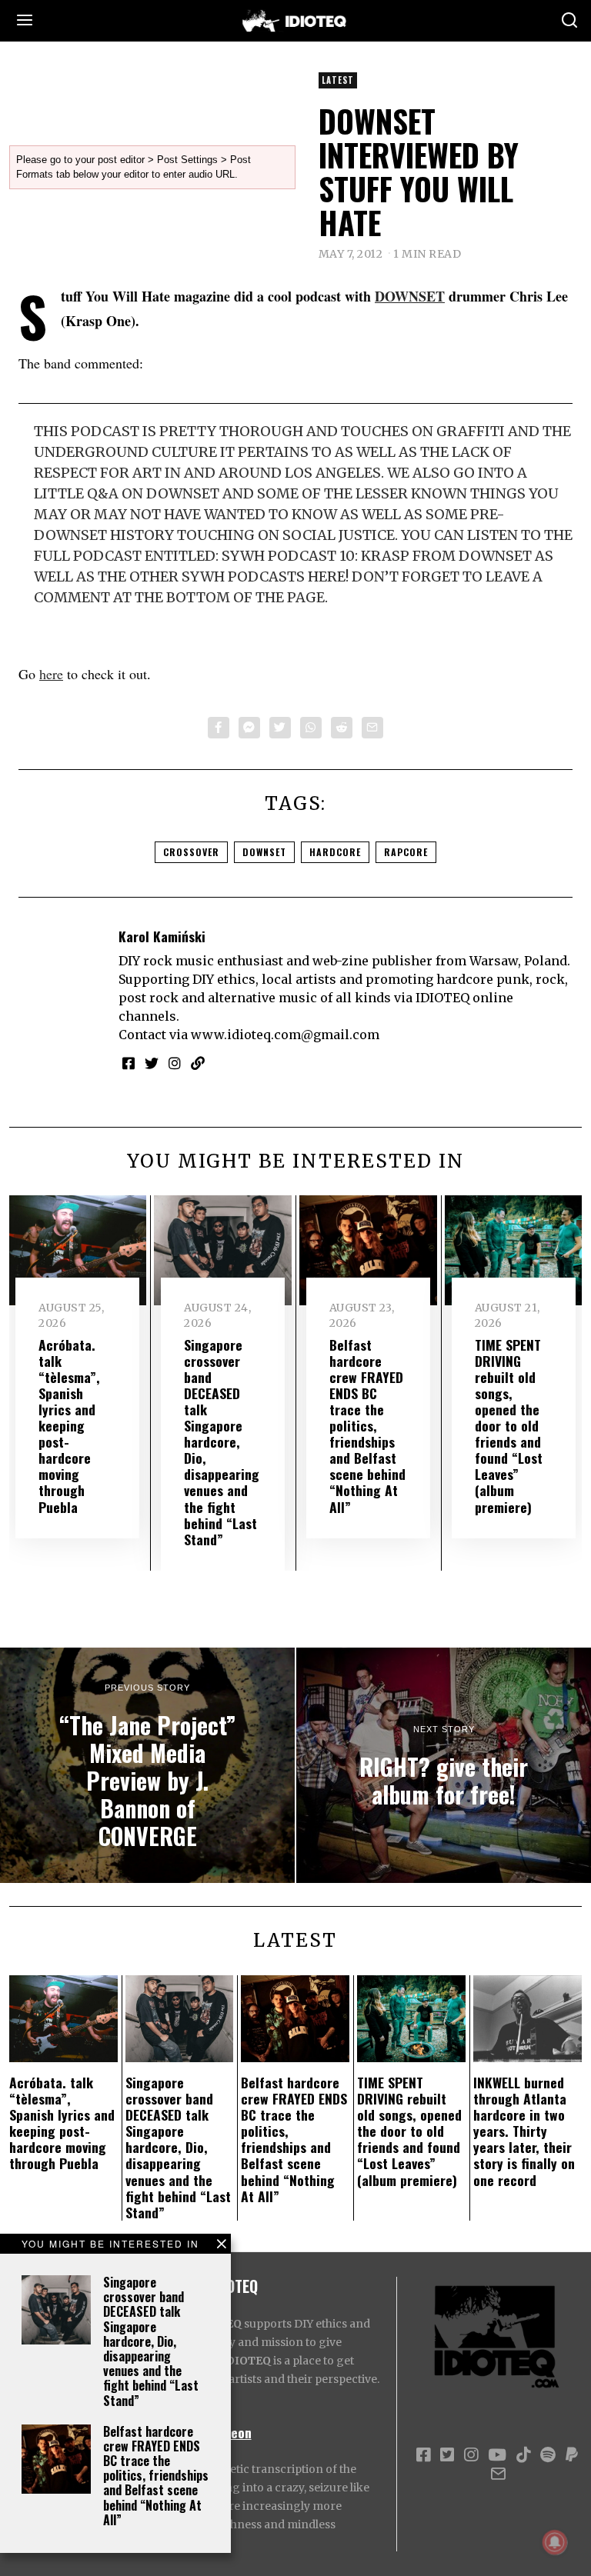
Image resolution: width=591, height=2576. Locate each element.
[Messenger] (249, 728)
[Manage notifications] (555, 2542)
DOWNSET (410, 296)
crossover (191, 852)
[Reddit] (342, 728)
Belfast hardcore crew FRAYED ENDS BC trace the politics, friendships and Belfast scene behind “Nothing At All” (156, 2476)
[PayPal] (572, 2455)
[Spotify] (548, 2455)
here (51, 674)
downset (264, 852)
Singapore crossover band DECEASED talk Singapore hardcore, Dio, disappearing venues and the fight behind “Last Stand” (151, 2341)
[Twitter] (280, 728)
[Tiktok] (523, 2455)
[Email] (372, 728)
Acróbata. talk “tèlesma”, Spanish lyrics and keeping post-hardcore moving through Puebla (69, 1426)
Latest (338, 80)
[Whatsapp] (311, 728)
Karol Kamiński (162, 936)
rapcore (406, 852)
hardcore (335, 852)
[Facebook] (219, 728)
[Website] (198, 1063)
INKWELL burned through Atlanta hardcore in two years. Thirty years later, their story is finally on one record (524, 2131)
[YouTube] (497, 2455)
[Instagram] (175, 1063)
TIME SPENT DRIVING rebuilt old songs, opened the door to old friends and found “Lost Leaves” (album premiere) (509, 1426)
